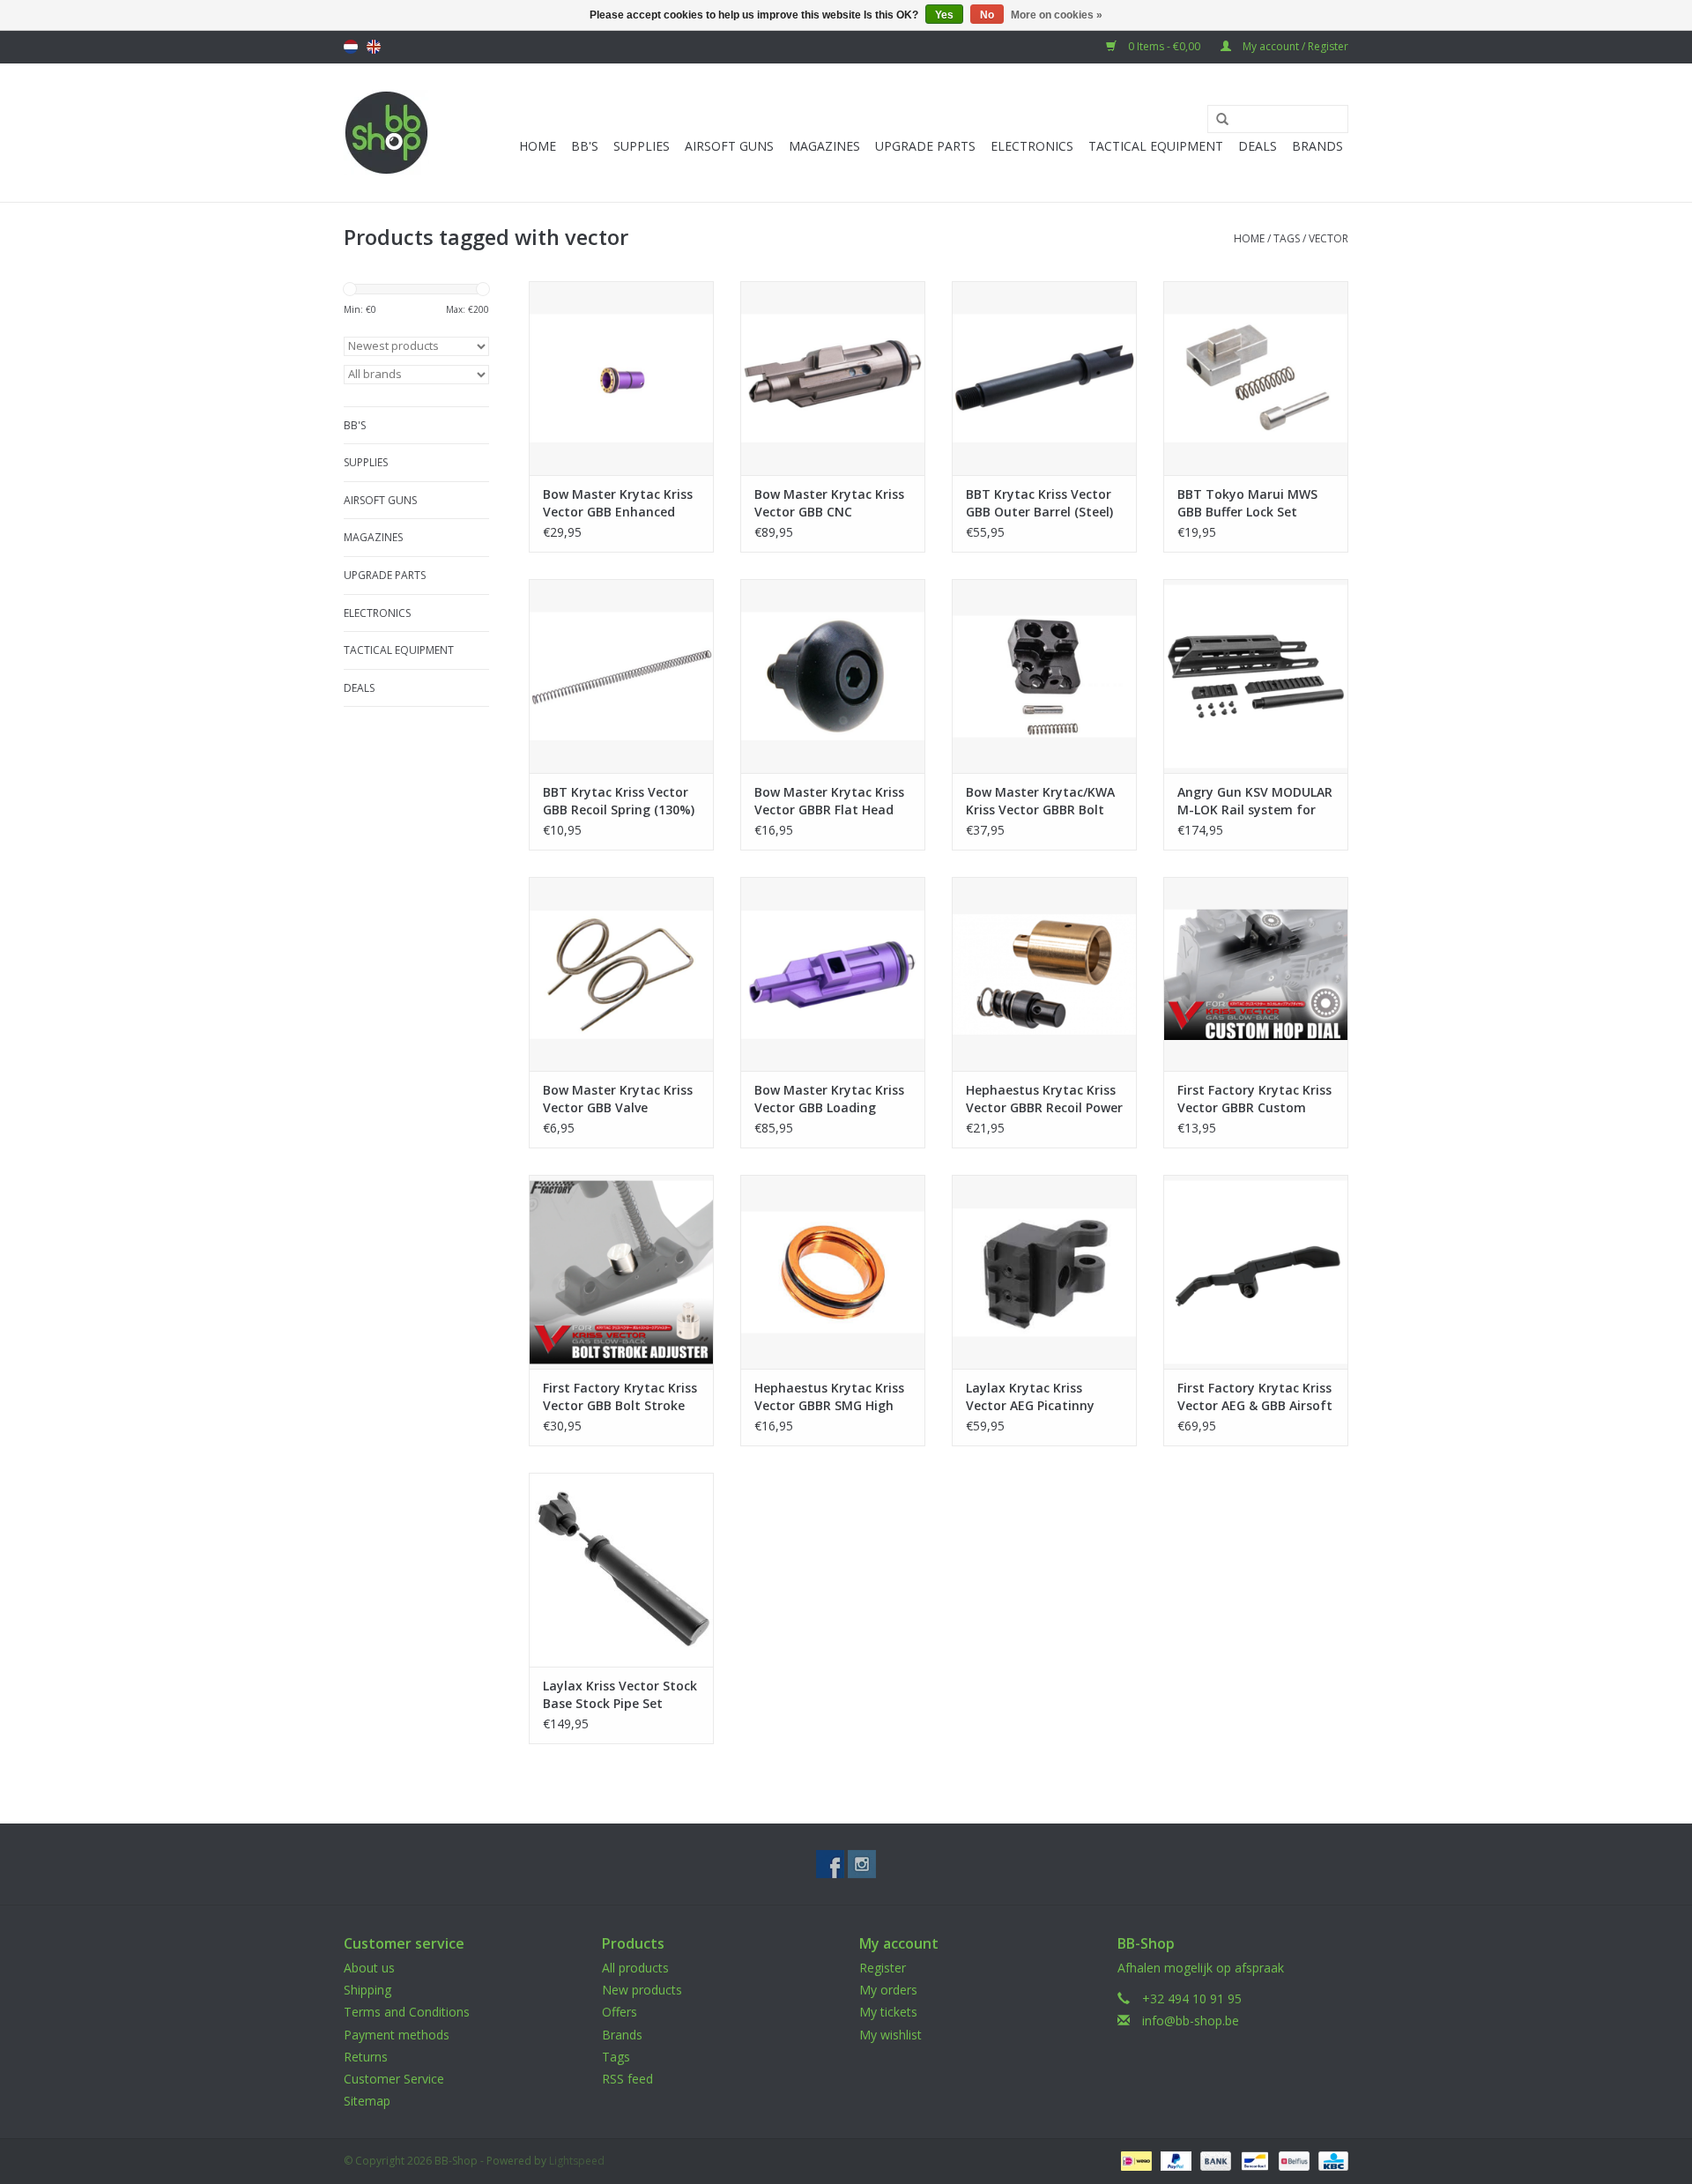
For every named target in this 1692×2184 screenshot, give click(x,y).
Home (538, 146)
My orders (888, 1990)
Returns (366, 2057)
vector (1328, 238)
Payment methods (397, 2035)
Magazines (824, 146)
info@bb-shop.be (1191, 2021)
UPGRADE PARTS (925, 146)
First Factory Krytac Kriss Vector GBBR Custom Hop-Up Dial (1254, 1099)
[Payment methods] (1134, 2161)
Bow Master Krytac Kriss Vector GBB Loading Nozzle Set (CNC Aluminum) (829, 1099)
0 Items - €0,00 (1164, 46)
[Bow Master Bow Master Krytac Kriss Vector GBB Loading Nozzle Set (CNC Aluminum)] (833, 974)
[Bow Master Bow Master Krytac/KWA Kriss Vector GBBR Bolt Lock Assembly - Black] (1044, 676)
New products (642, 1990)
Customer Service (394, 2079)
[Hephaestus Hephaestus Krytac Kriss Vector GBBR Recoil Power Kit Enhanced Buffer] (1044, 974)
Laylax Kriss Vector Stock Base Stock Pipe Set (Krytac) (620, 1695)
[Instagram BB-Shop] (862, 1864)
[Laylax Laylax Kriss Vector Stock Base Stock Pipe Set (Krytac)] (621, 1570)
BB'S (585, 146)
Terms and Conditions (407, 2012)
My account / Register (1294, 46)
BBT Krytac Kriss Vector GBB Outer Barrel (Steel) (1039, 503)
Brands (1317, 146)
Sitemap (367, 2101)
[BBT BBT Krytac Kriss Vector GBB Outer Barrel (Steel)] (1044, 378)
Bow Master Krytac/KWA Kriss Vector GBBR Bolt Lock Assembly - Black (1040, 801)
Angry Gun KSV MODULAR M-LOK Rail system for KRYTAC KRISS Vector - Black (1255, 801)
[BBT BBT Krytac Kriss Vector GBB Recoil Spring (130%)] (621, 676)
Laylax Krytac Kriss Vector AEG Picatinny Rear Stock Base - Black (1038, 1397)
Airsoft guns (729, 146)
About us (369, 1968)
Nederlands (351, 47)
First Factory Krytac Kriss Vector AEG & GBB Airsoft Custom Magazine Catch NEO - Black (1255, 1397)
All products (635, 1968)
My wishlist (891, 2035)
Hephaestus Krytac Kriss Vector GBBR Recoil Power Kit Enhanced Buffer (1044, 1099)
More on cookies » (1057, 15)
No (987, 15)
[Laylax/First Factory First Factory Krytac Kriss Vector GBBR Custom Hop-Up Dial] (1256, 974)
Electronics (1032, 146)
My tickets (888, 2012)
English (374, 47)
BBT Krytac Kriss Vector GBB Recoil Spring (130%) (619, 801)
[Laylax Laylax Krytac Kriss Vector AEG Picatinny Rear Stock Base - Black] (1044, 1272)
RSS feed (627, 2079)
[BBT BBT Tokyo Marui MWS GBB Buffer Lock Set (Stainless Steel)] (1256, 378)
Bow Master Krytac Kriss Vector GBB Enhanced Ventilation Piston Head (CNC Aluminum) (618, 503)
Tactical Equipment (1156, 146)
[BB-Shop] (386, 133)
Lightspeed (577, 2161)
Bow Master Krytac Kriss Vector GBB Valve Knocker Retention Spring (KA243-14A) (618, 1099)
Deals (1258, 146)
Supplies (642, 146)
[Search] (1216, 120)
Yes (944, 15)
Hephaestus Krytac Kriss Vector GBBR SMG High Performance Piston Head (829, 1397)
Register (883, 1968)
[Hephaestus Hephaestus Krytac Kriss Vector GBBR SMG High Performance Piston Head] (833, 1272)
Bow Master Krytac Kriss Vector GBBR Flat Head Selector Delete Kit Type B (829, 801)
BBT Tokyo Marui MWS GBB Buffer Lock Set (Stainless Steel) (1247, 503)
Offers (620, 2012)
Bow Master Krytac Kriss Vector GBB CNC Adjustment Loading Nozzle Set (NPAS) (829, 503)
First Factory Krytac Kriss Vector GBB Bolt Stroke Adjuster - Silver (620, 1397)
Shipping (367, 1990)
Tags (1287, 238)
